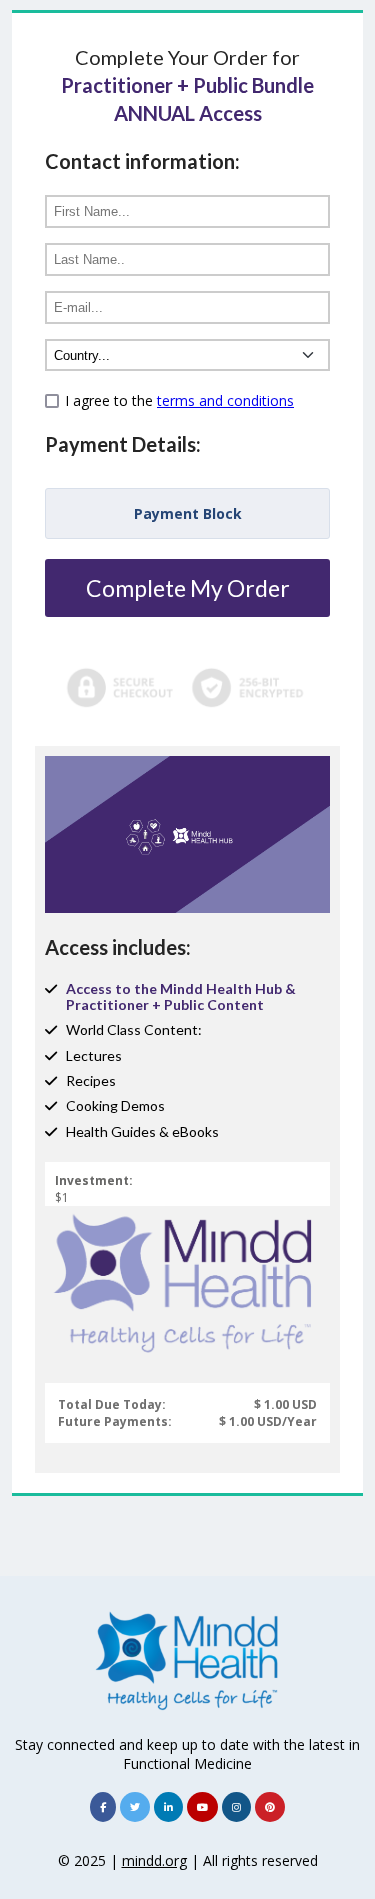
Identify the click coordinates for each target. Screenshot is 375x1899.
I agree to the (179, 400)
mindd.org (154, 1860)
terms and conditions (225, 400)
